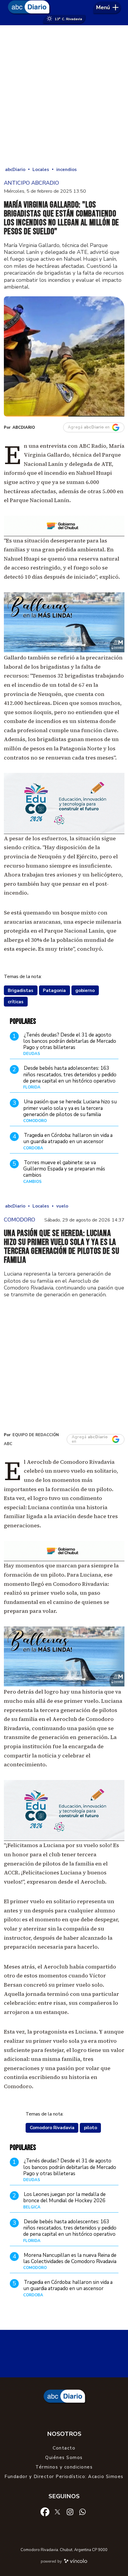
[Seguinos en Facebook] (45, 2512)
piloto (90, 2128)
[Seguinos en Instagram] (70, 2512)
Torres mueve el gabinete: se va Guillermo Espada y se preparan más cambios (64, 1169)
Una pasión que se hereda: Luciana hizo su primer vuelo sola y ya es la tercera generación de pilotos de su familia (70, 1108)
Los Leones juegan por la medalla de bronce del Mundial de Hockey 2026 (64, 2197)
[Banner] (64, 534)
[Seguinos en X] (57, 2512)
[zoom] (64, 356)
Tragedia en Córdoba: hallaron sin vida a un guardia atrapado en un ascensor (68, 1138)
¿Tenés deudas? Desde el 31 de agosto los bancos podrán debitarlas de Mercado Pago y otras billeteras (70, 1041)
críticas (16, 1002)
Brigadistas (21, 990)
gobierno (85, 990)
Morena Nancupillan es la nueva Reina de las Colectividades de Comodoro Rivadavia (70, 2258)
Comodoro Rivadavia (52, 2128)
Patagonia (54, 990)
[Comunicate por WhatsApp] (82, 2512)
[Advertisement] (64, 95)
